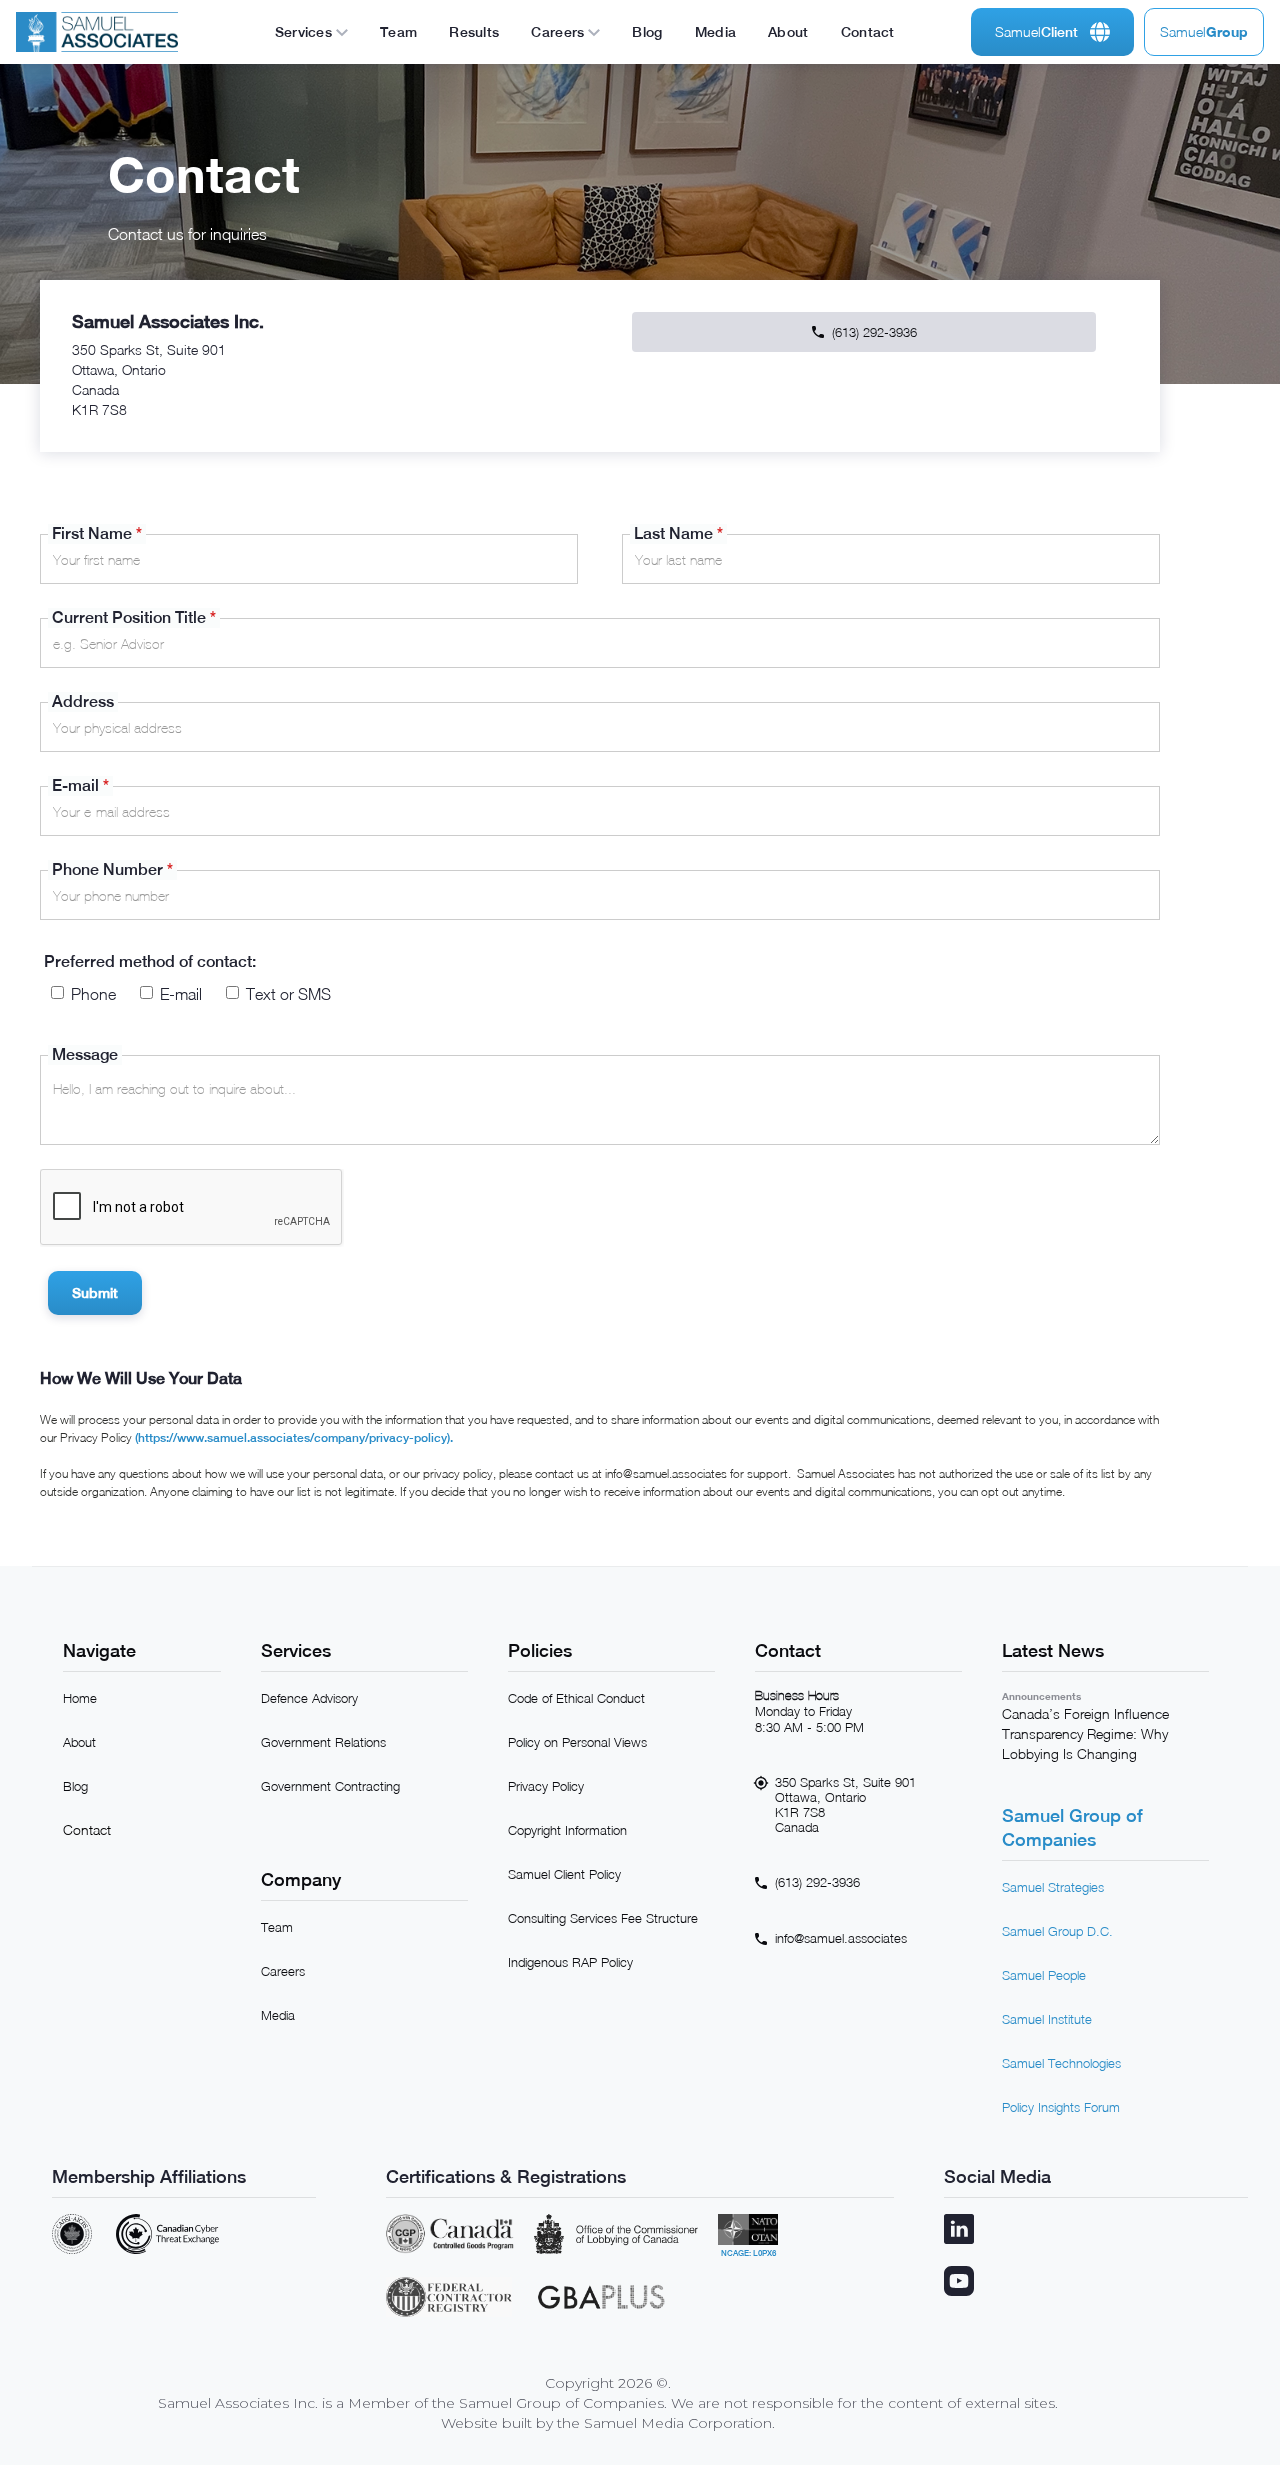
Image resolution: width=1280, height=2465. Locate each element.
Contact (87, 1829)
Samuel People (1044, 1975)
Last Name (678, 533)
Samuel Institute (1047, 2019)
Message (85, 1054)
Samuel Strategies (1053, 1887)
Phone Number (112, 869)
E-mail (80, 785)
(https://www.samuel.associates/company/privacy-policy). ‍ (294, 1438)
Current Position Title (134, 617)
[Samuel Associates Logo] (97, 32)
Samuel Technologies (1061, 2063)
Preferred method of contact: (150, 961)
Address (83, 701)
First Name (97, 533)
